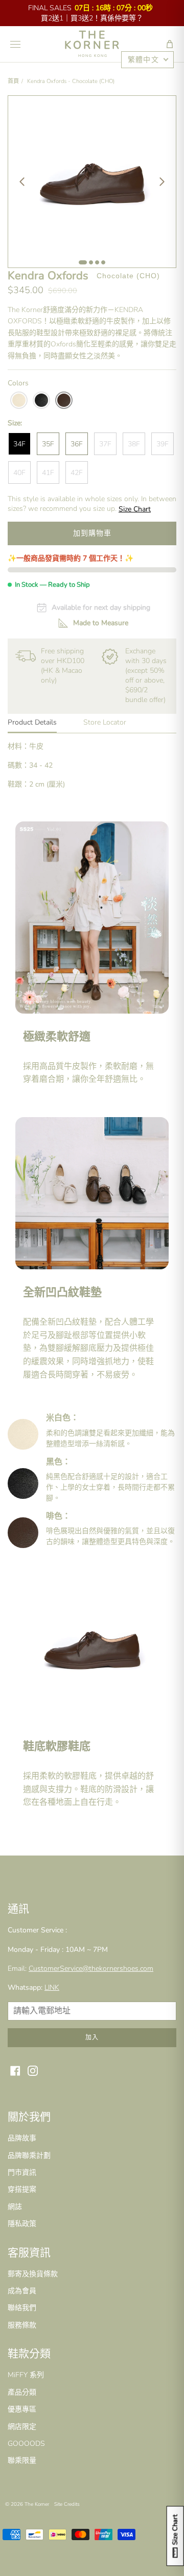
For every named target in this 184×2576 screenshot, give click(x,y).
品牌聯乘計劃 (29, 2156)
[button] (170, 44)
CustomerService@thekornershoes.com (91, 1969)
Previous (22, 181)
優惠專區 (22, 2409)
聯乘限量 (22, 2460)
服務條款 (22, 2325)
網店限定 (22, 2427)
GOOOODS (26, 2444)
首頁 (13, 81)
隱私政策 (22, 2224)
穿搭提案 (22, 2189)
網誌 (15, 2207)
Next (162, 181)
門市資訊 (22, 2172)
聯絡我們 (22, 2308)
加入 (92, 2037)
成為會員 (22, 2291)
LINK (52, 1987)
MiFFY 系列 (26, 2375)
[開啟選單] (15, 44)
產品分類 (22, 2392)
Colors (18, 383)
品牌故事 (22, 2138)
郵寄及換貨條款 (33, 2274)
